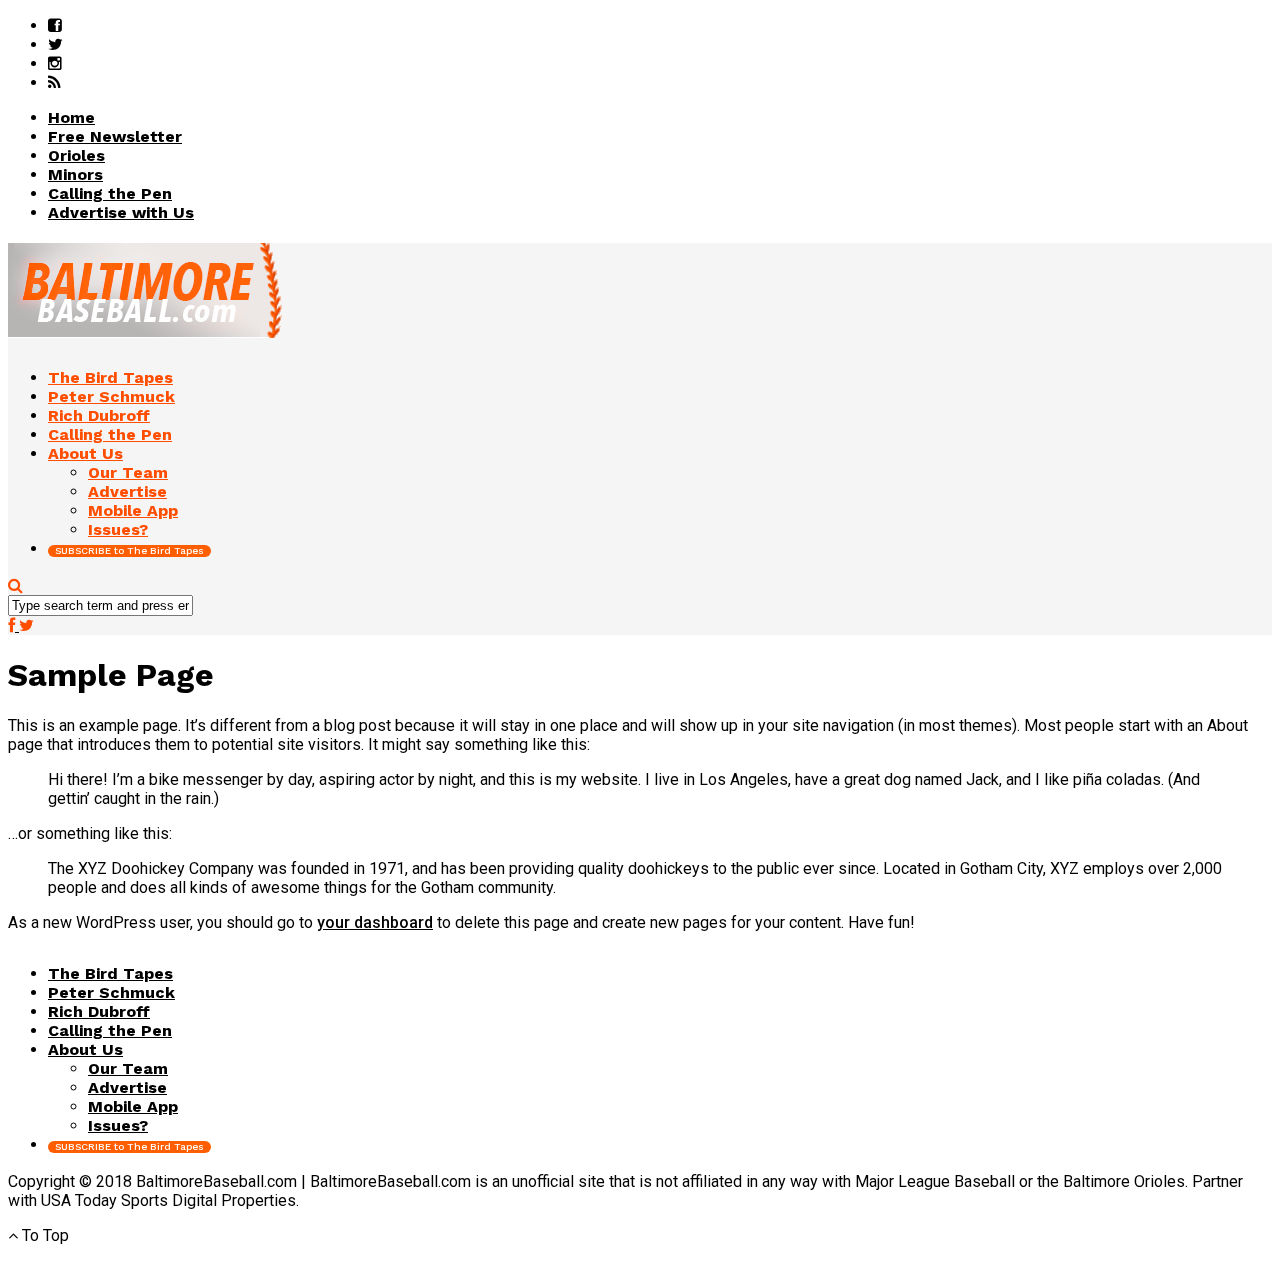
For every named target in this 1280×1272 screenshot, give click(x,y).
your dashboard (375, 922)
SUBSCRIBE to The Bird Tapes (129, 550)
